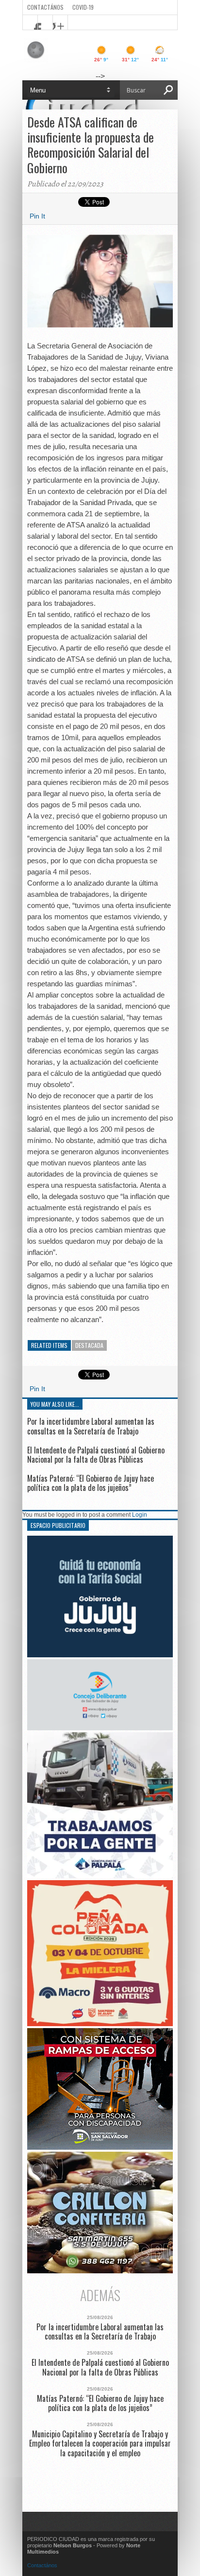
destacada (89, 1345)
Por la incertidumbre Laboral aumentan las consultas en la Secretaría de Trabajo (91, 1426)
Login (140, 1515)
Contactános (42, 2565)
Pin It (37, 216)
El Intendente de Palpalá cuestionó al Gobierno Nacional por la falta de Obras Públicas (96, 1455)
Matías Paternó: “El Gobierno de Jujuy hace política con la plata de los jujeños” (91, 1483)
